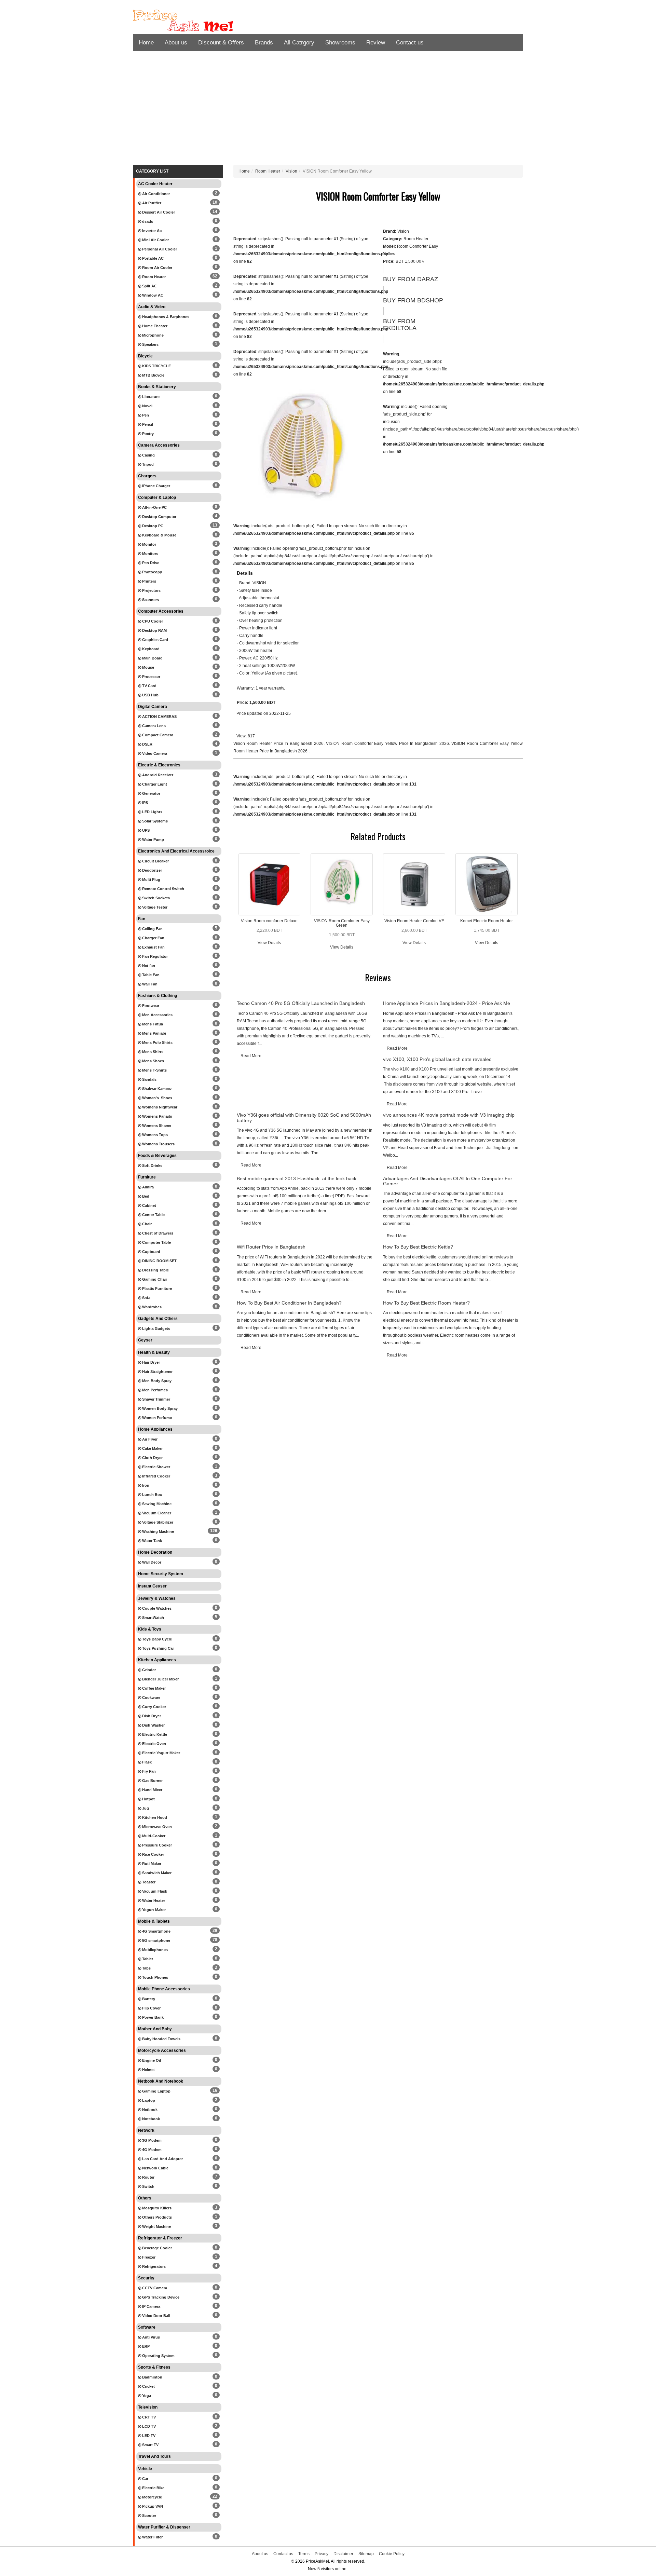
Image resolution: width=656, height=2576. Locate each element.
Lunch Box (152, 1495)
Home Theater (154, 326)
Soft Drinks (152, 1166)
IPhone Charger (156, 486)
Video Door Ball (156, 2316)
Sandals (149, 1079)
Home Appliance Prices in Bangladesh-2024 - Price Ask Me (447, 1003)
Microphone (152, 335)
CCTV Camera (154, 2288)
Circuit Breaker (155, 861)
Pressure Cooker (156, 1845)
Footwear (150, 1006)
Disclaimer (343, 2554)
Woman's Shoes (157, 1098)
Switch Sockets (155, 898)
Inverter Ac (151, 231)
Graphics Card (155, 640)
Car (145, 2479)
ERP (145, 2346)
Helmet (148, 2070)
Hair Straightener (157, 1372)
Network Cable (155, 2168)
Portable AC (152, 258)
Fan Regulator (154, 956)
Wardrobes (151, 1307)
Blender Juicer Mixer (160, 1679)
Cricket (148, 2386)
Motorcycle (152, 2497)
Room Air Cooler (157, 268)
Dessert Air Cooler (158, 212)
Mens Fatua (152, 1024)
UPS (145, 830)
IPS (145, 803)
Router (148, 2177)
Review (376, 43)
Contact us (410, 43)
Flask (146, 1762)
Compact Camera (157, 735)
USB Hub (150, 695)
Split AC (149, 286)
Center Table (153, 1215)
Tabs (146, 1968)
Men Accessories (157, 1015)
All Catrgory (299, 43)
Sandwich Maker (156, 1873)
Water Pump (153, 840)
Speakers (150, 344)
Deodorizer (152, 870)
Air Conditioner (155, 194)
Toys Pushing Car (158, 1648)
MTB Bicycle (153, 375)
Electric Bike (153, 2488)
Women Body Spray (159, 1408)
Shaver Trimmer (156, 1399)
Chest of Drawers (157, 1233)
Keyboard (150, 649)
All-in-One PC (154, 507)
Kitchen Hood (154, 1817)
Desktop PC (152, 526)
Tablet (147, 1959)
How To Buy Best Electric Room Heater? (426, 1303)
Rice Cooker (153, 1854)
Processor (151, 677)
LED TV (148, 2436)
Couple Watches (156, 1608)
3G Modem (151, 2140)
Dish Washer (153, 1725)
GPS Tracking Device (160, 2297)
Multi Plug (151, 880)
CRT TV (148, 2417)
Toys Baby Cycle (156, 1639)
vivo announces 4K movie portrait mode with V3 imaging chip (449, 1115)
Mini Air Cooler (155, 240)
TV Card (149, 686)
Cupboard (151, 1252)
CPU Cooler (152, 621)
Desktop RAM (154, 630)
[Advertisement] (328, 110)
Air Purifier (151, 203)
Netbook (149, 2110)
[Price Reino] (195, 21)
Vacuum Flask (154, 1891)
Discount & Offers (221, 43)
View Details (269, 943)
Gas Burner (152, 1781)
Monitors (150, 554)
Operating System (158, 2356)
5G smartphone (156, 1940)
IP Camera (151, 2306)
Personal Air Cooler (159, 249)
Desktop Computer (159, 517)
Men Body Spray (156, 1381)
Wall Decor (151, 1562)
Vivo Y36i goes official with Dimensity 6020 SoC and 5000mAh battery (304, 1117)
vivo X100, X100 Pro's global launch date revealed (437, 1059)
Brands (264, 43)
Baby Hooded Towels (161, 2039)
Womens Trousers (158, 1144)
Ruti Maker (151, 1864)
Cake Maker (152, 1448)
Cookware (151, 1698)
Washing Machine (158, 1531)
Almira (147, 1187)
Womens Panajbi (157, 1116)
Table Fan (150, 975)
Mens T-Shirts (154, 1070)
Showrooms (340, 43)
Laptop (148, 2100)
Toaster (148, 1882)
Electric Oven (154, 1744)
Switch (148, 2186)
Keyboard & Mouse (159, 535)
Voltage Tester (154, 907)
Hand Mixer (152, 1790)
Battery (148, 1999)
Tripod (147, 464)
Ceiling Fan (152, 929)
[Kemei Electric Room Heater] (487, 884)
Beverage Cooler (156, 2248)
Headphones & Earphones (165, 317)
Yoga (146, 2396)
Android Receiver (157, 775)
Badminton (152, 2377)
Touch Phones (155, 1977)
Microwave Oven (156, 1827)
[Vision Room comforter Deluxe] (270, 884)
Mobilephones (154, 1950)
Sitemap (366, 2554)
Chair (146, 1224)
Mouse (148, 667)
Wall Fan (149, 984)
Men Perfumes (154, 1390)
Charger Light (154, 784)
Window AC (152, 295)
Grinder (148, 1670)
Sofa (146, 1298)
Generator (151, 793)
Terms (304, 2554)
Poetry (147, 434)
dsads (147, 221)
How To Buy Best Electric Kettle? (418, 1247)
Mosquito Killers (156, 2208)
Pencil (147, 424)
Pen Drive (150, 563)
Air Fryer (149, 1439)
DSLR (147, 744)
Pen (145, 415)
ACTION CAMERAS (159, 717)
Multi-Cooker (153, 1836)
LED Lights (152, 812)
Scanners (150, 600)
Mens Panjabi (154, 1033)
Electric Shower (156, 1467)
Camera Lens (153, 726)
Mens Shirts (152, 1052)
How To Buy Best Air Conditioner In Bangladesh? (289, 1303)
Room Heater (153, 277)
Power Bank (152, 2017)
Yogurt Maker (153, 1910)
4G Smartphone (156, 1931)
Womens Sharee (156, 1126)
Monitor (149, 544)
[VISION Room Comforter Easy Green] (342, 884)
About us (176, 43)
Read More (251, 1056)
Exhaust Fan (153, 947)
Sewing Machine (156, 1504)
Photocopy (152, 572)
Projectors (151, 590)
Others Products (156, 2217)
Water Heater (153, 1900)
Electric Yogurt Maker (161, 1753)
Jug (145, 1808)
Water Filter (152, 2537)
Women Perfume (156, 1418)
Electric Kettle (154, 1734)
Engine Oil (151, 2060)
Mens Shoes (153, 1061)
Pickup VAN (152, 2506)
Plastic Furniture (156, 1289)
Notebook (151, 2119)
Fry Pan (148, 1771)
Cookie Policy (392, 2554)
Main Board (152, 658)
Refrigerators (153, 2266)
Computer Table (156, 1242)
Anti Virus (151, 2337)
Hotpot (148, 1799)
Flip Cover (151, 2008)
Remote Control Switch (163, 889)
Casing (148, 455)
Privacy (322, 2554)
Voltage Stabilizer (157, 1522)
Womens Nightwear (159, 1107)
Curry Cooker (154, 1707)
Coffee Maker (153, 1688)
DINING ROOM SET (159, 1261)
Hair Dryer (151, 1362)
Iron (145, 1485)
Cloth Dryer (152, 1458)
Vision (291, 171)
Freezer (148, 2257)
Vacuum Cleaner (156, 1513)
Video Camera (154, 753)
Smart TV (150, 2445)
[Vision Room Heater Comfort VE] (414, 884)
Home (146, 43)
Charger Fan (153, 938)
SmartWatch (153, 1618)
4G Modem (151, 2150)
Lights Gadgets (156, 1328)
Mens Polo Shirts (157, 1042)
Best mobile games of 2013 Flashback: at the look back (297, 1178)
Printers (149, 581)
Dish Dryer (151, 1716)
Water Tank (152, 1541)
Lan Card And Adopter (162, 2159)
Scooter (149, 2516)
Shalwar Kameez (156, 1089)
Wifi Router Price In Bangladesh (271, 1247)
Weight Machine (156, 2226)
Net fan (148, 966)
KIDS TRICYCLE (156, 366)
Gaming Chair (154, 1279)
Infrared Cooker (156, 1476)
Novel (147, 406)
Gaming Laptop (156, 2091)
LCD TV (148, 2426)
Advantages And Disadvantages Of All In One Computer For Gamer (448, 1181)
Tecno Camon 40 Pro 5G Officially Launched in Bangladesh (301, 1003)
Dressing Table (155, 1270)
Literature (150, 397)
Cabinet (149, 1205)
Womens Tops (154, 1135)
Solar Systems (154, 821)
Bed (145, 1196)
